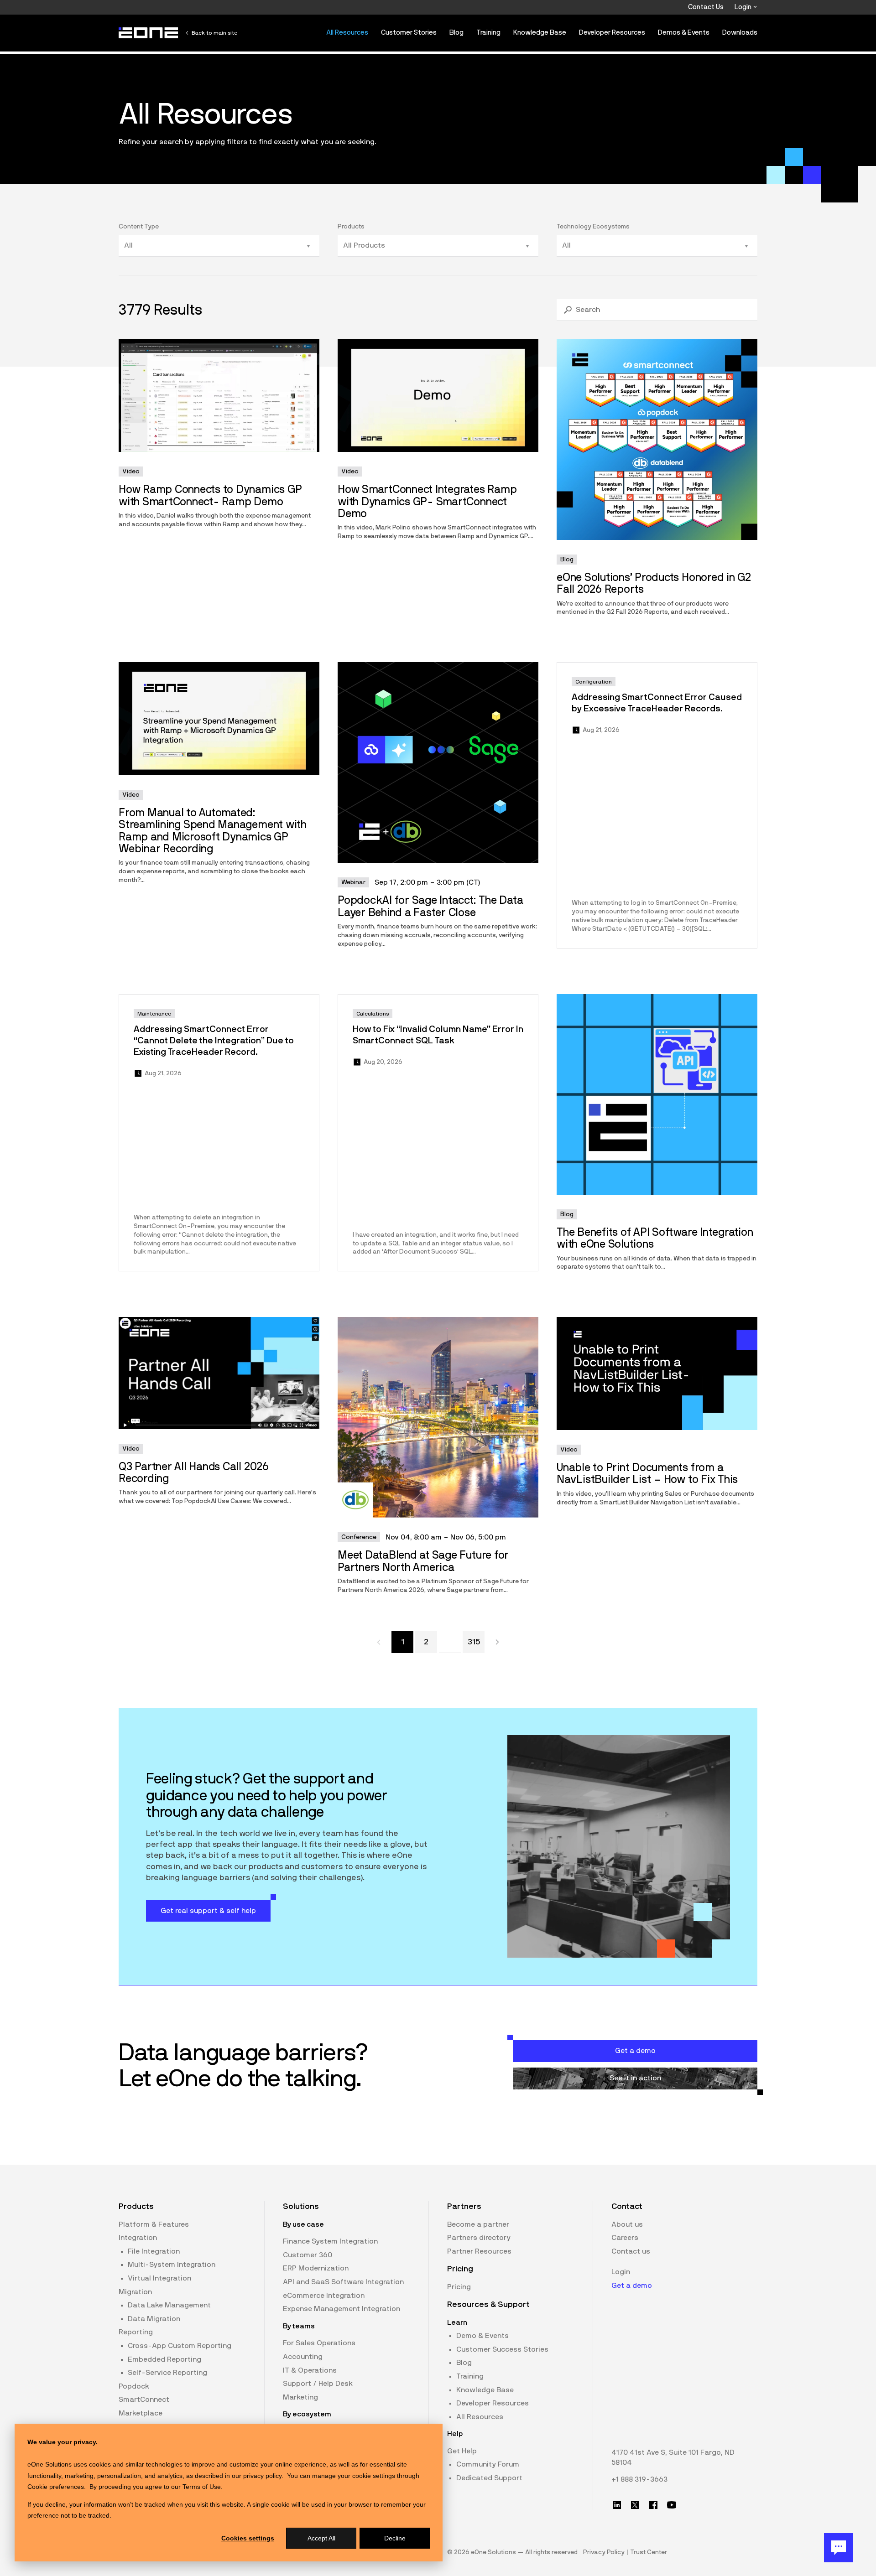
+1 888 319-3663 (639, 2479)
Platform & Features (154, 2224)
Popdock (134, 2386)
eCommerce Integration (324, 2296)
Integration (138, 2238)
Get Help (462, 2451)
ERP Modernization (316, 2268)
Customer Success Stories (502, 2349)
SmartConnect (144, 2400)
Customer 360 (308, 2255)
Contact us (631, 2251)
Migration (135, 2292)
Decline (395, 2538)
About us (627, 2224)
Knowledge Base (540, 33)
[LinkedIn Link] (617, 2505)
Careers (625, 2238)
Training (488, 33)
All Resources (347, 33)
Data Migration (154, 2319)
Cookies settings (248, 2538)
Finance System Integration (330, 2241)
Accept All (321, 2538)
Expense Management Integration (342, 2309)
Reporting (136, 2332)
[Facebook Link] (653, 2505)
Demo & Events (482, 2336)
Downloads (740, 33)
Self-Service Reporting (167, 2373)
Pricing (459, 2287)
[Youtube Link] (672, 2505)
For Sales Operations (319, 2343)
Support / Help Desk (318, 2384)
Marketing (300, 2397)
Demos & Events (684, 33)
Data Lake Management (169, 2305)
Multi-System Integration (172, 2265)
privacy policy (262, 2476)
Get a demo (632, 2286)
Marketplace (141, 2413)
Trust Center (649, 2552)
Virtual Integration (159, 2278)
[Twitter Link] (635, 2505)
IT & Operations (310, 2370)
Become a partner (478, 2224)
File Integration (154, 2251)
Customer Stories (409, 33)
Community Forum (488, 2464)
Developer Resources (612, 33)
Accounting (303, 2357)
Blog (456, 33)
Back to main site (214, 33)
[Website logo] (149, 33)
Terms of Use (202, 2487)
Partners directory (479, 2238)
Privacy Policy (604, 2552)
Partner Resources (479, 2251)
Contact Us (706, 7)
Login (744, 7)
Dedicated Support (489, 2478)
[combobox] (214, 246)
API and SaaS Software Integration (343, 2282)
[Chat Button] (839, 2548)
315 (474, 1642)
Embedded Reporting (164, 2359)
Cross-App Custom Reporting (180, 2346)
